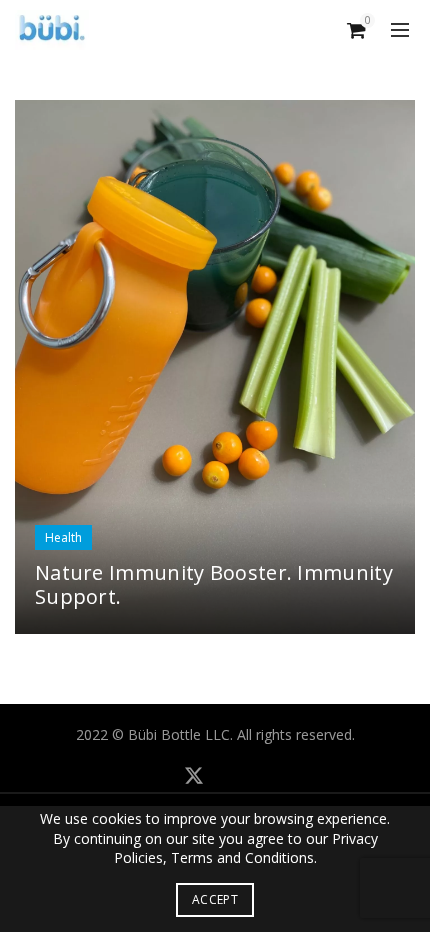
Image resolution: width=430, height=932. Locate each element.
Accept (215, 899)
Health (63, 537)
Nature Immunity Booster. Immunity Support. (214, 584)
